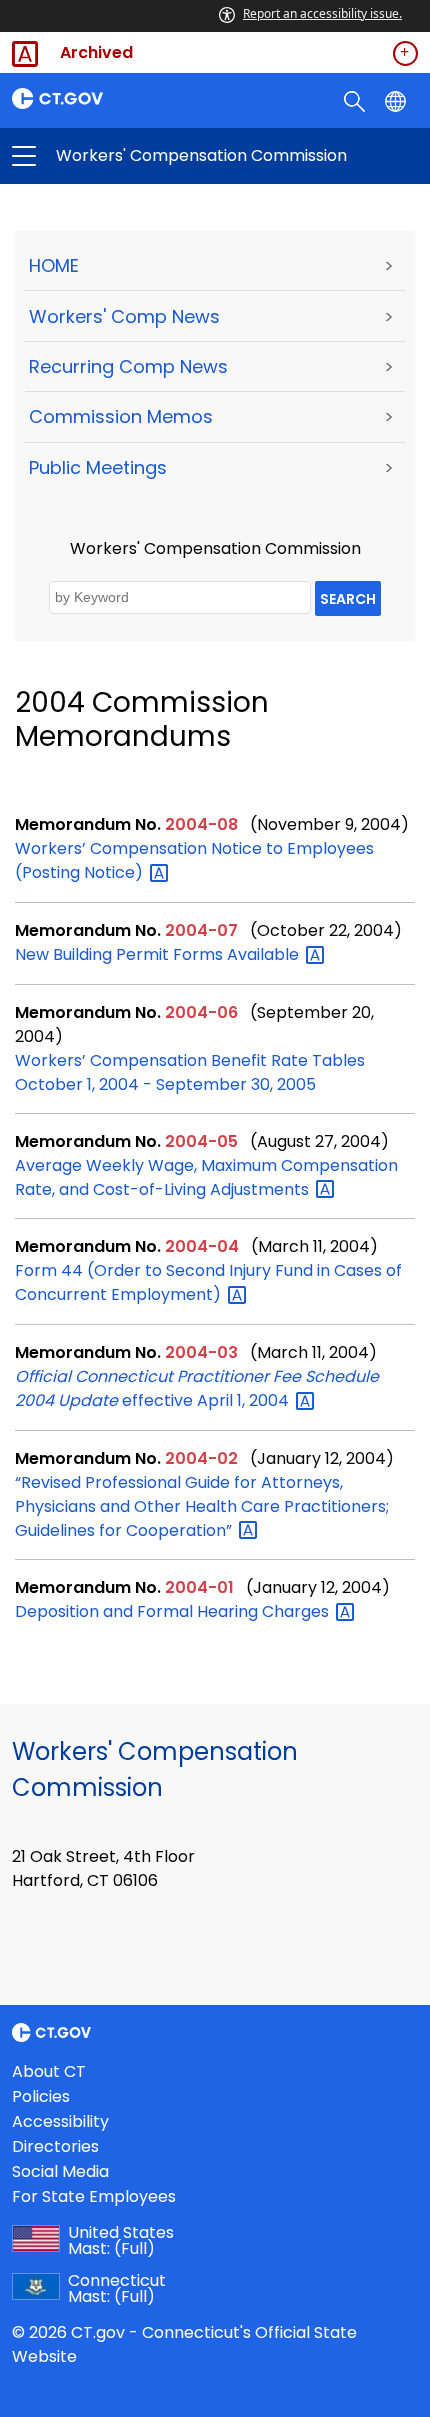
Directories (55, 2146)
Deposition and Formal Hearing (174, 1611)
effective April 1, (197, 1388)
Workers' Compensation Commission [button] (119, 156)
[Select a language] (397, 100)
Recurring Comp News (128, 366)
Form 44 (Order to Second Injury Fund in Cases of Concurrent (208, 1282)
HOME (54, 265)
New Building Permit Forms (159, 954)
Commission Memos (121, 416)
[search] (356, 100)
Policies (41, 2096)
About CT (49, 2071)
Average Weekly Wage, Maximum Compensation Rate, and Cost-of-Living (206, 1177)
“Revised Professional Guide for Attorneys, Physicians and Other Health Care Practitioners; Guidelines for (202, 1506)
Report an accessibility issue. (322, 13)
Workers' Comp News (124, 316)
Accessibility (60, 2121)
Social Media (60, 2171)
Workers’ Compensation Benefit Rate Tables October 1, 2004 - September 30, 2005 (190, 1072)
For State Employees (94, 2196)
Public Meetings (98, 467)
